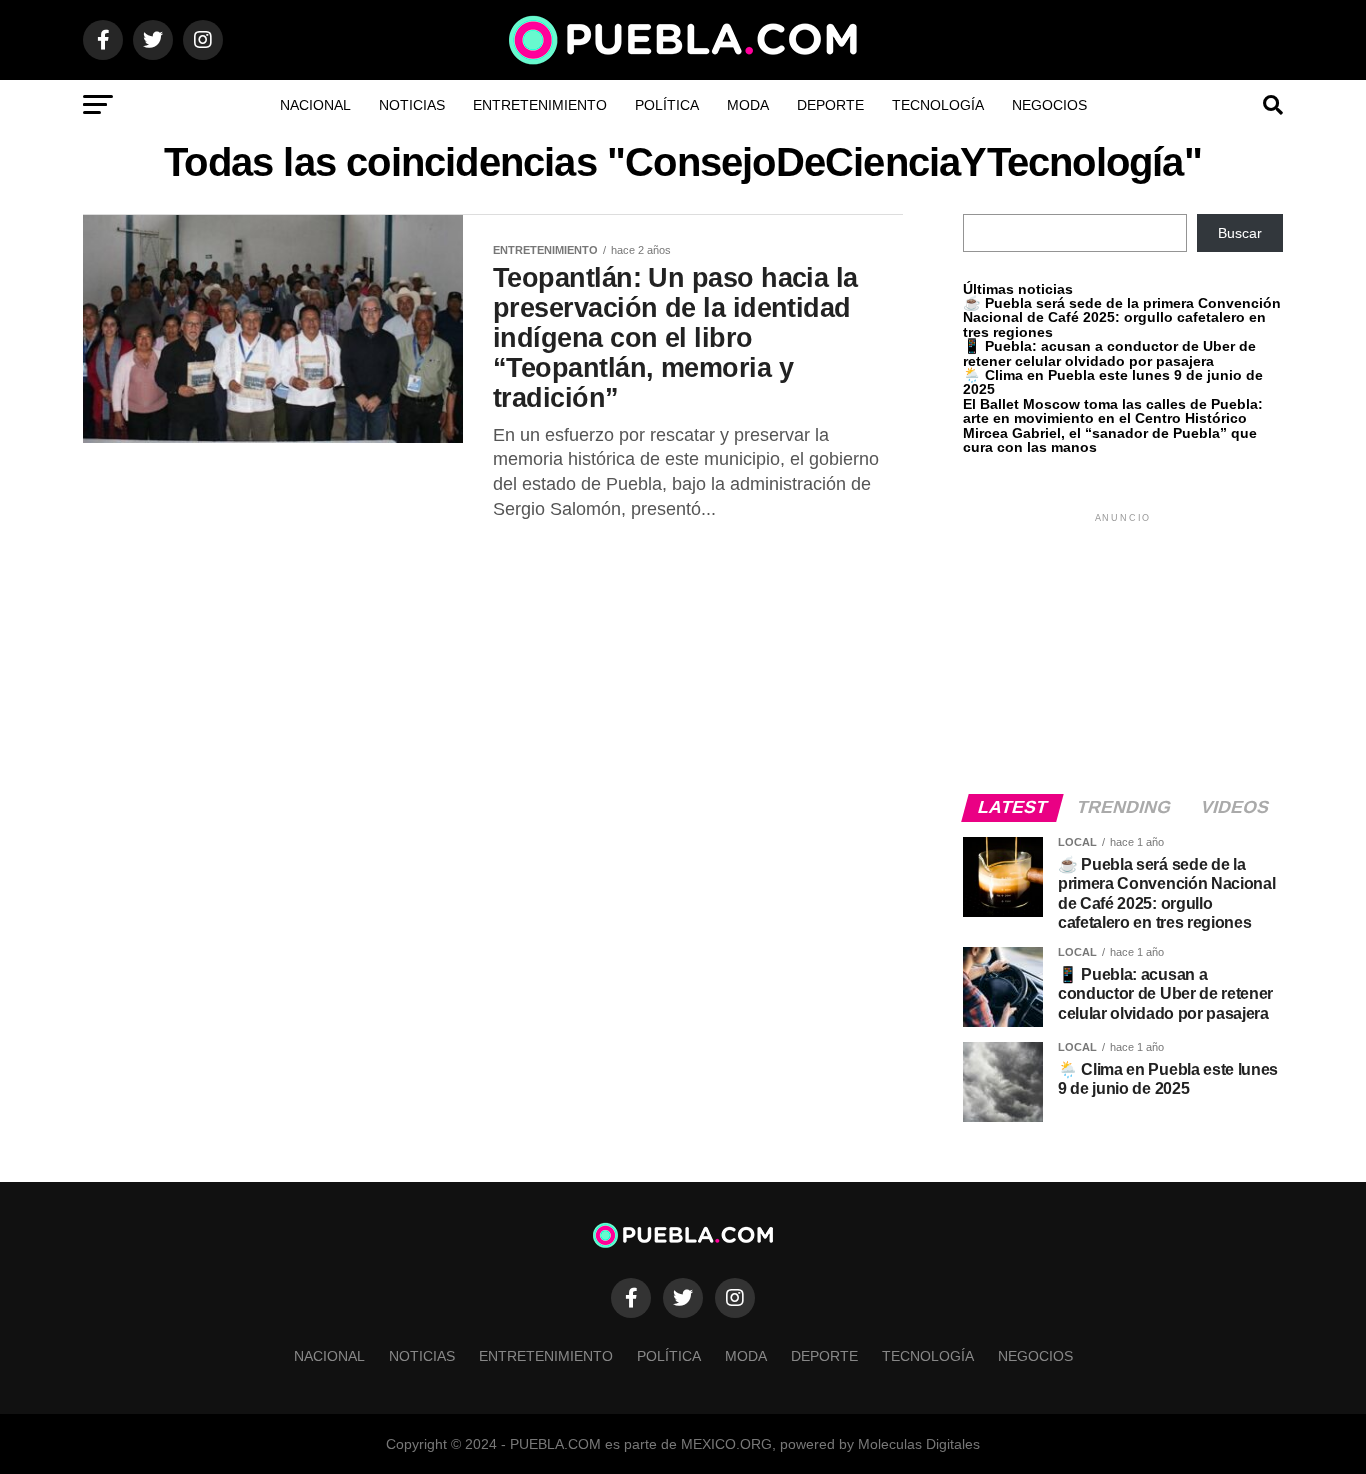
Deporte (830, 105)
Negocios (1049, 105)
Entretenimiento (540, 105)
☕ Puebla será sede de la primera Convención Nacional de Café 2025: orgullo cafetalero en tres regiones (1122, 317)
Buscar (1240, 233)
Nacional (315, 105)
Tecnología (938, 105)
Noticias (412, 105)
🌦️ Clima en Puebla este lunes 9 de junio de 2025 (1113, 382)
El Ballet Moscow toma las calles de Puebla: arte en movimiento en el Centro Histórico (1113, 411)
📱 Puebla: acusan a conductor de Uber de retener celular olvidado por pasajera (1109, 353)
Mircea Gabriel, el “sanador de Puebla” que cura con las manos (1110, 440)
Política (667, 105)
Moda (748, 105)
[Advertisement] (1123, 652)
